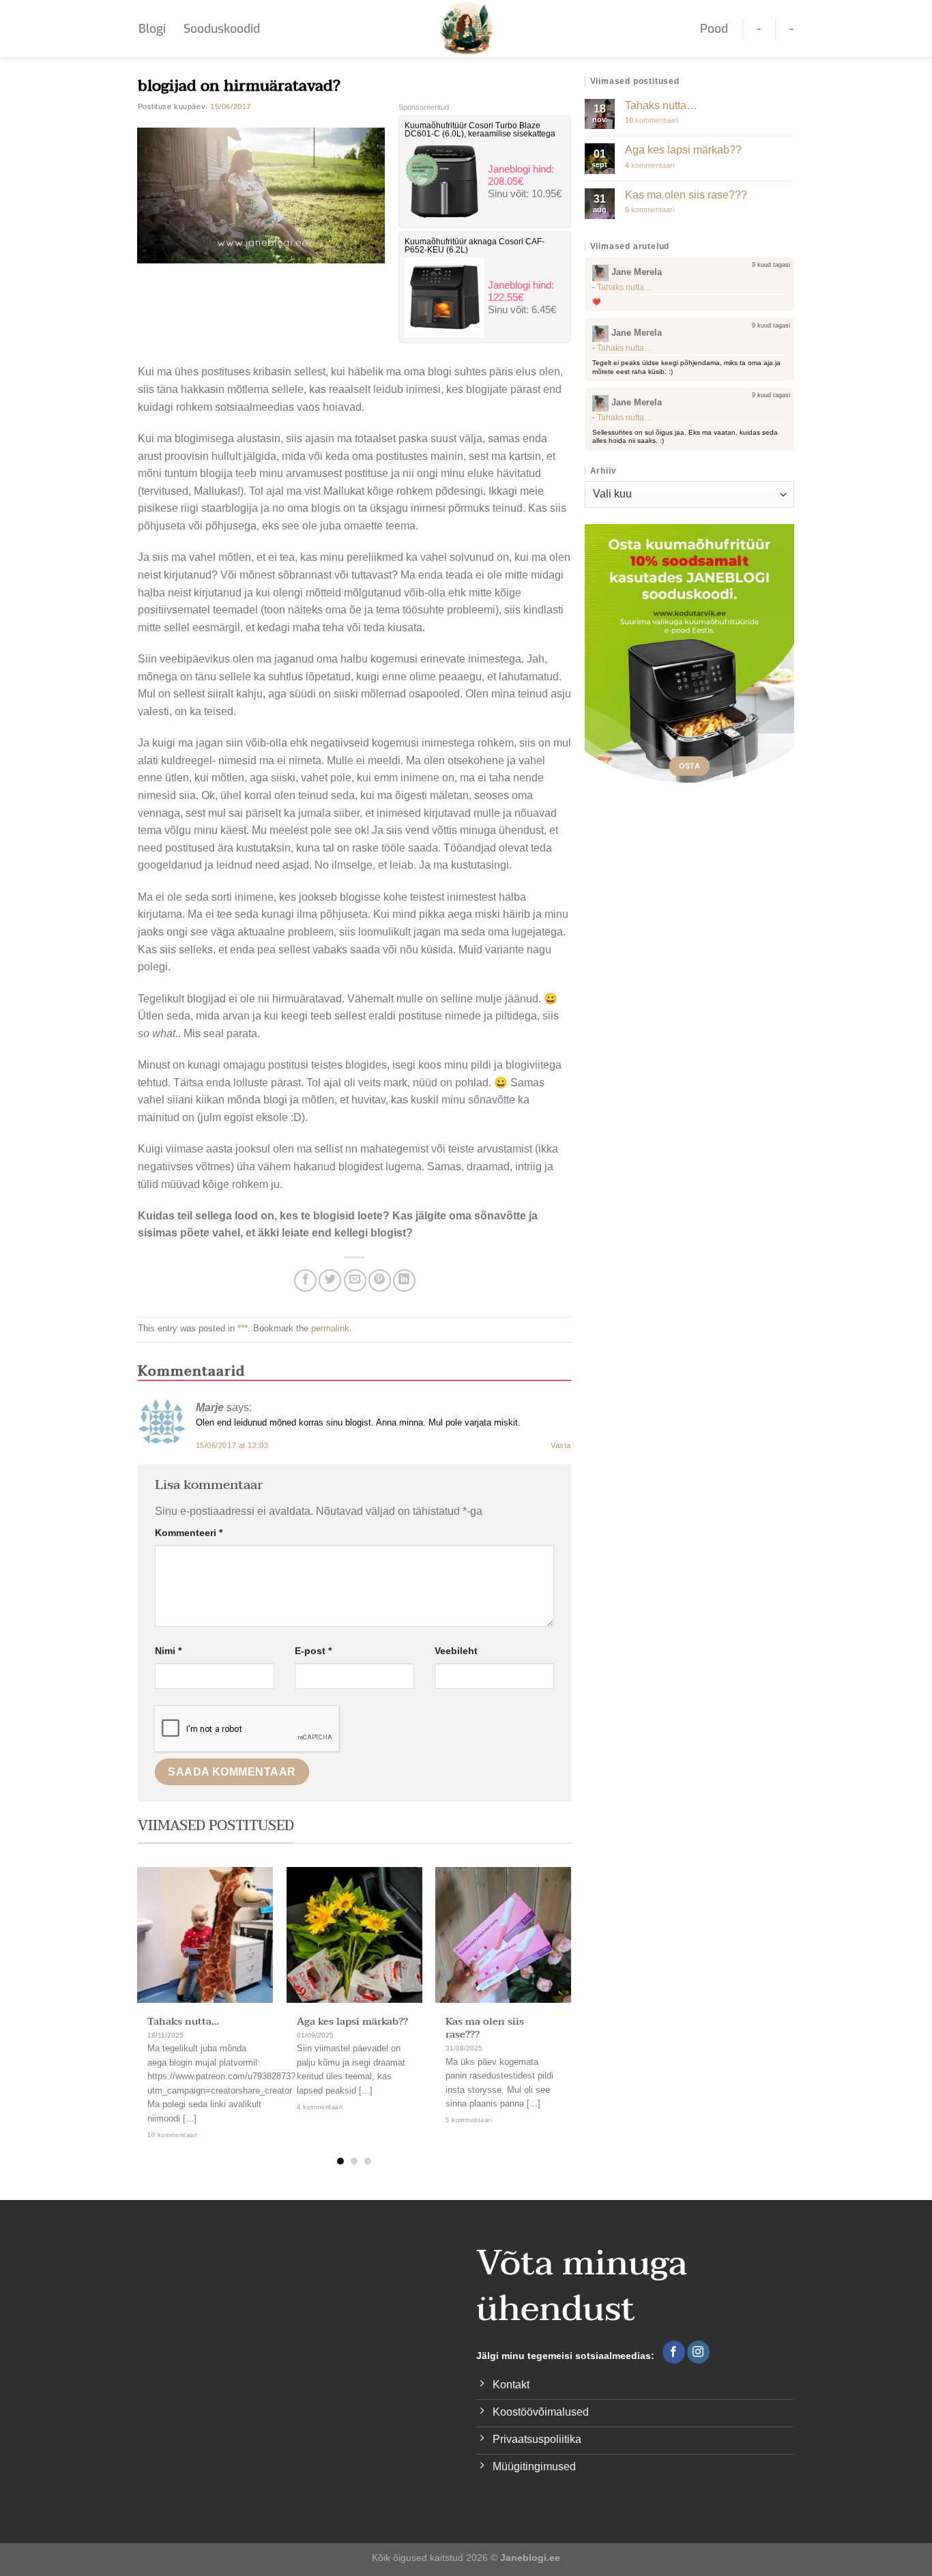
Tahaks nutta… (183, 2022)
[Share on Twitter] (330, 1280)
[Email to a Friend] (355, 1280)
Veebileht (456, 1651)
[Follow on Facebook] (674, 2352)
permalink (330, 1328)
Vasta (561, 1445)
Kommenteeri (189, 1533)
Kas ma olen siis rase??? (485, 2028)
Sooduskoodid (222, 29)
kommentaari (652, 120)
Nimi (168, 1651)
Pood (714, 29)
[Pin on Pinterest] (380, 1280)
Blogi (152, 29)
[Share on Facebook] (305, 1280)
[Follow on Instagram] (698, 2352)
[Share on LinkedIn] (404, 1280)
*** (243, 1328)
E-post (313, 1651)
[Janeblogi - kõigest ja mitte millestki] (466, 28)
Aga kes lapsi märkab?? (352, 2022)
